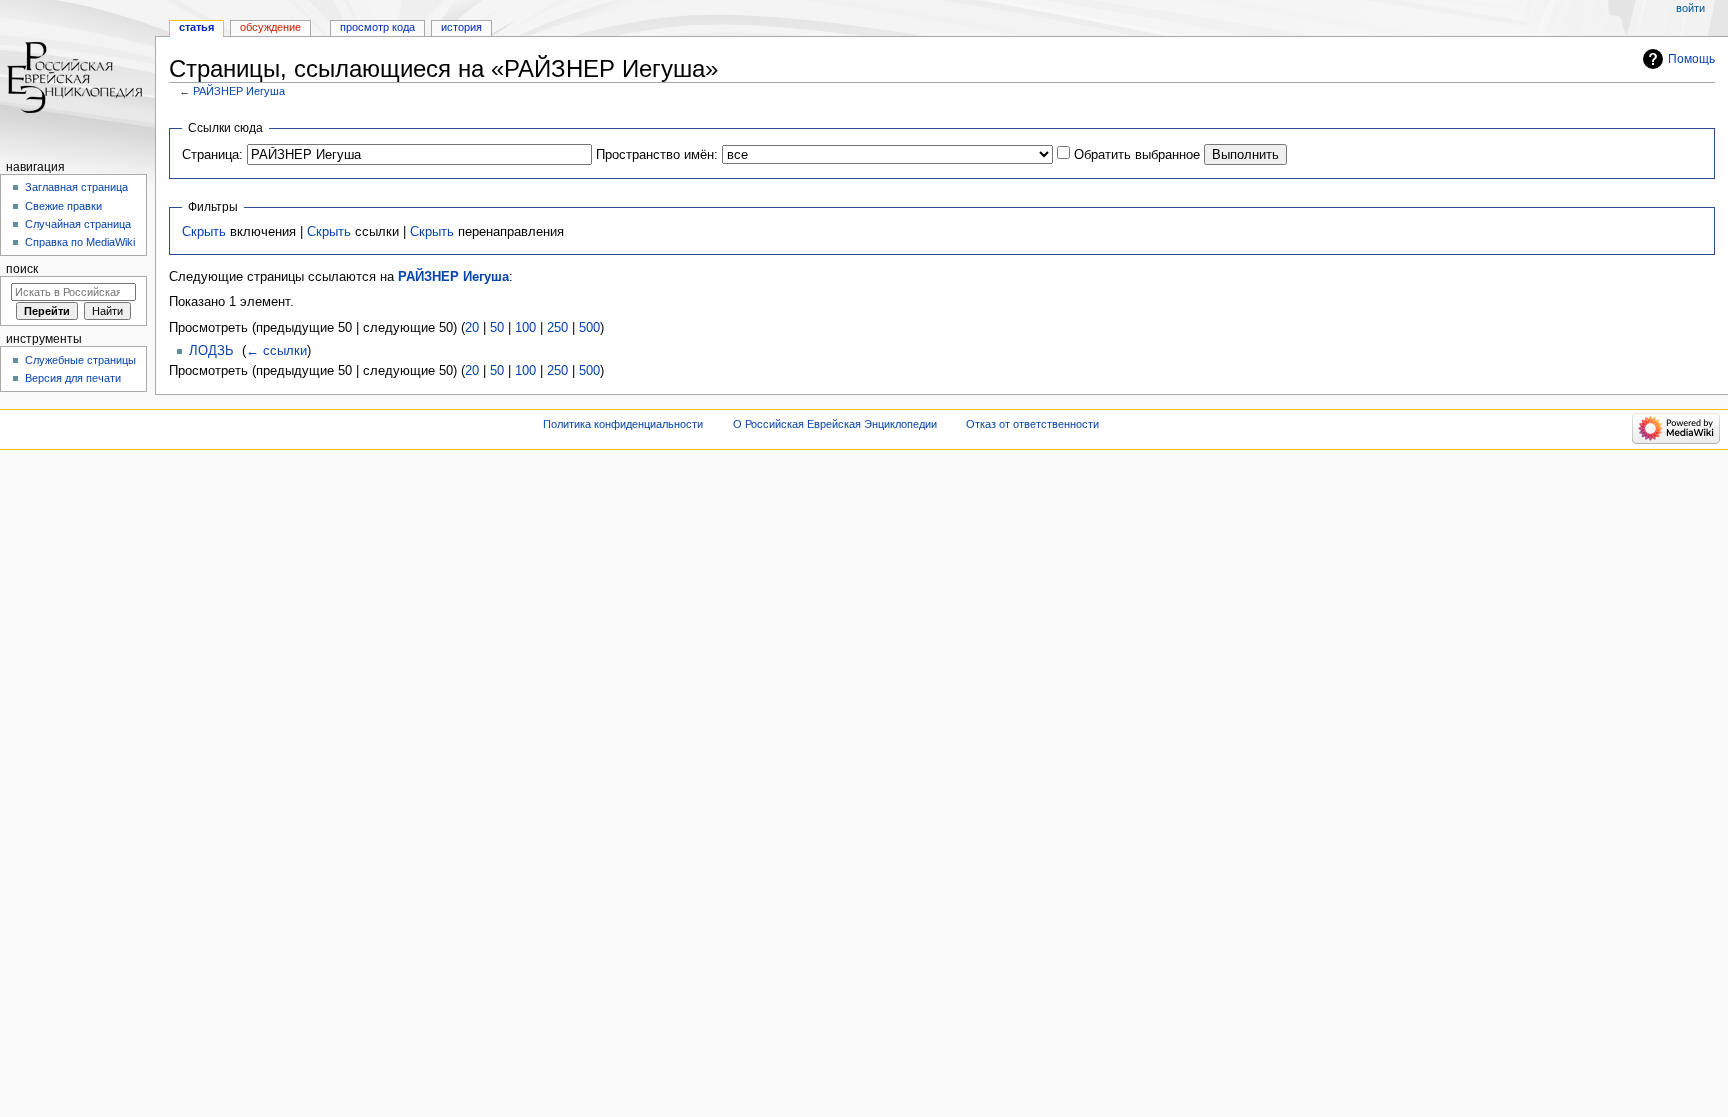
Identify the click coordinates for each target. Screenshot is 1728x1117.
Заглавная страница (76, 187)
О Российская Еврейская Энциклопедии (835, 424)
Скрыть (204, 232)
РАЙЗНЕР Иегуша (239, 91)
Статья (196, 27)
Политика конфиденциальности (623, 424)
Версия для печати (73, 378)
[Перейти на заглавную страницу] (77, 77)
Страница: (212, 155)
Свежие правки (63, 206)
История (461, 27)
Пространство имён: (657, 155)
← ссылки (276, 351)
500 (589, 328)
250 (557, 328)
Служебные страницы (80, 360)
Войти (1690, 8)
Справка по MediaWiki (80, 242)
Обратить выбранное (1137, 155)
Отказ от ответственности (1032, 424)
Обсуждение (270, 27)
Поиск (22, 269)
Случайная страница (78, 224)
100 (525, 328)
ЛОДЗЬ (211, 351)
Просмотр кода (377, 27)
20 (472, 328)
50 (497, 328)
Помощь (1691, 59)
